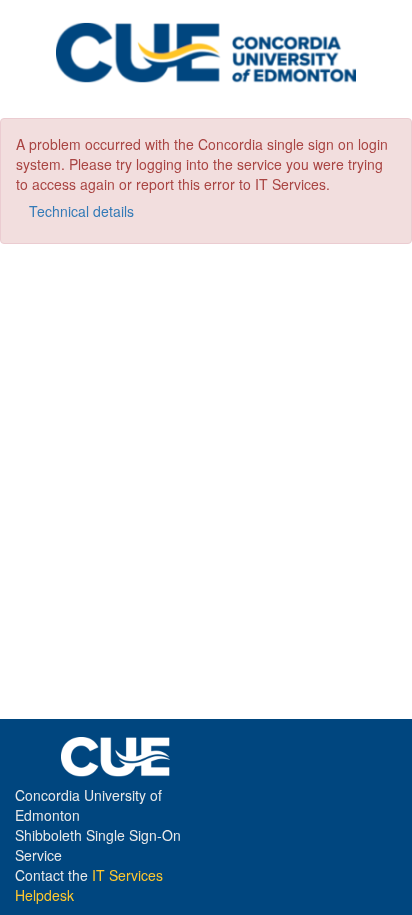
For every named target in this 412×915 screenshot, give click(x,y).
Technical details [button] (81, 211)
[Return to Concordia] (206, 57)
